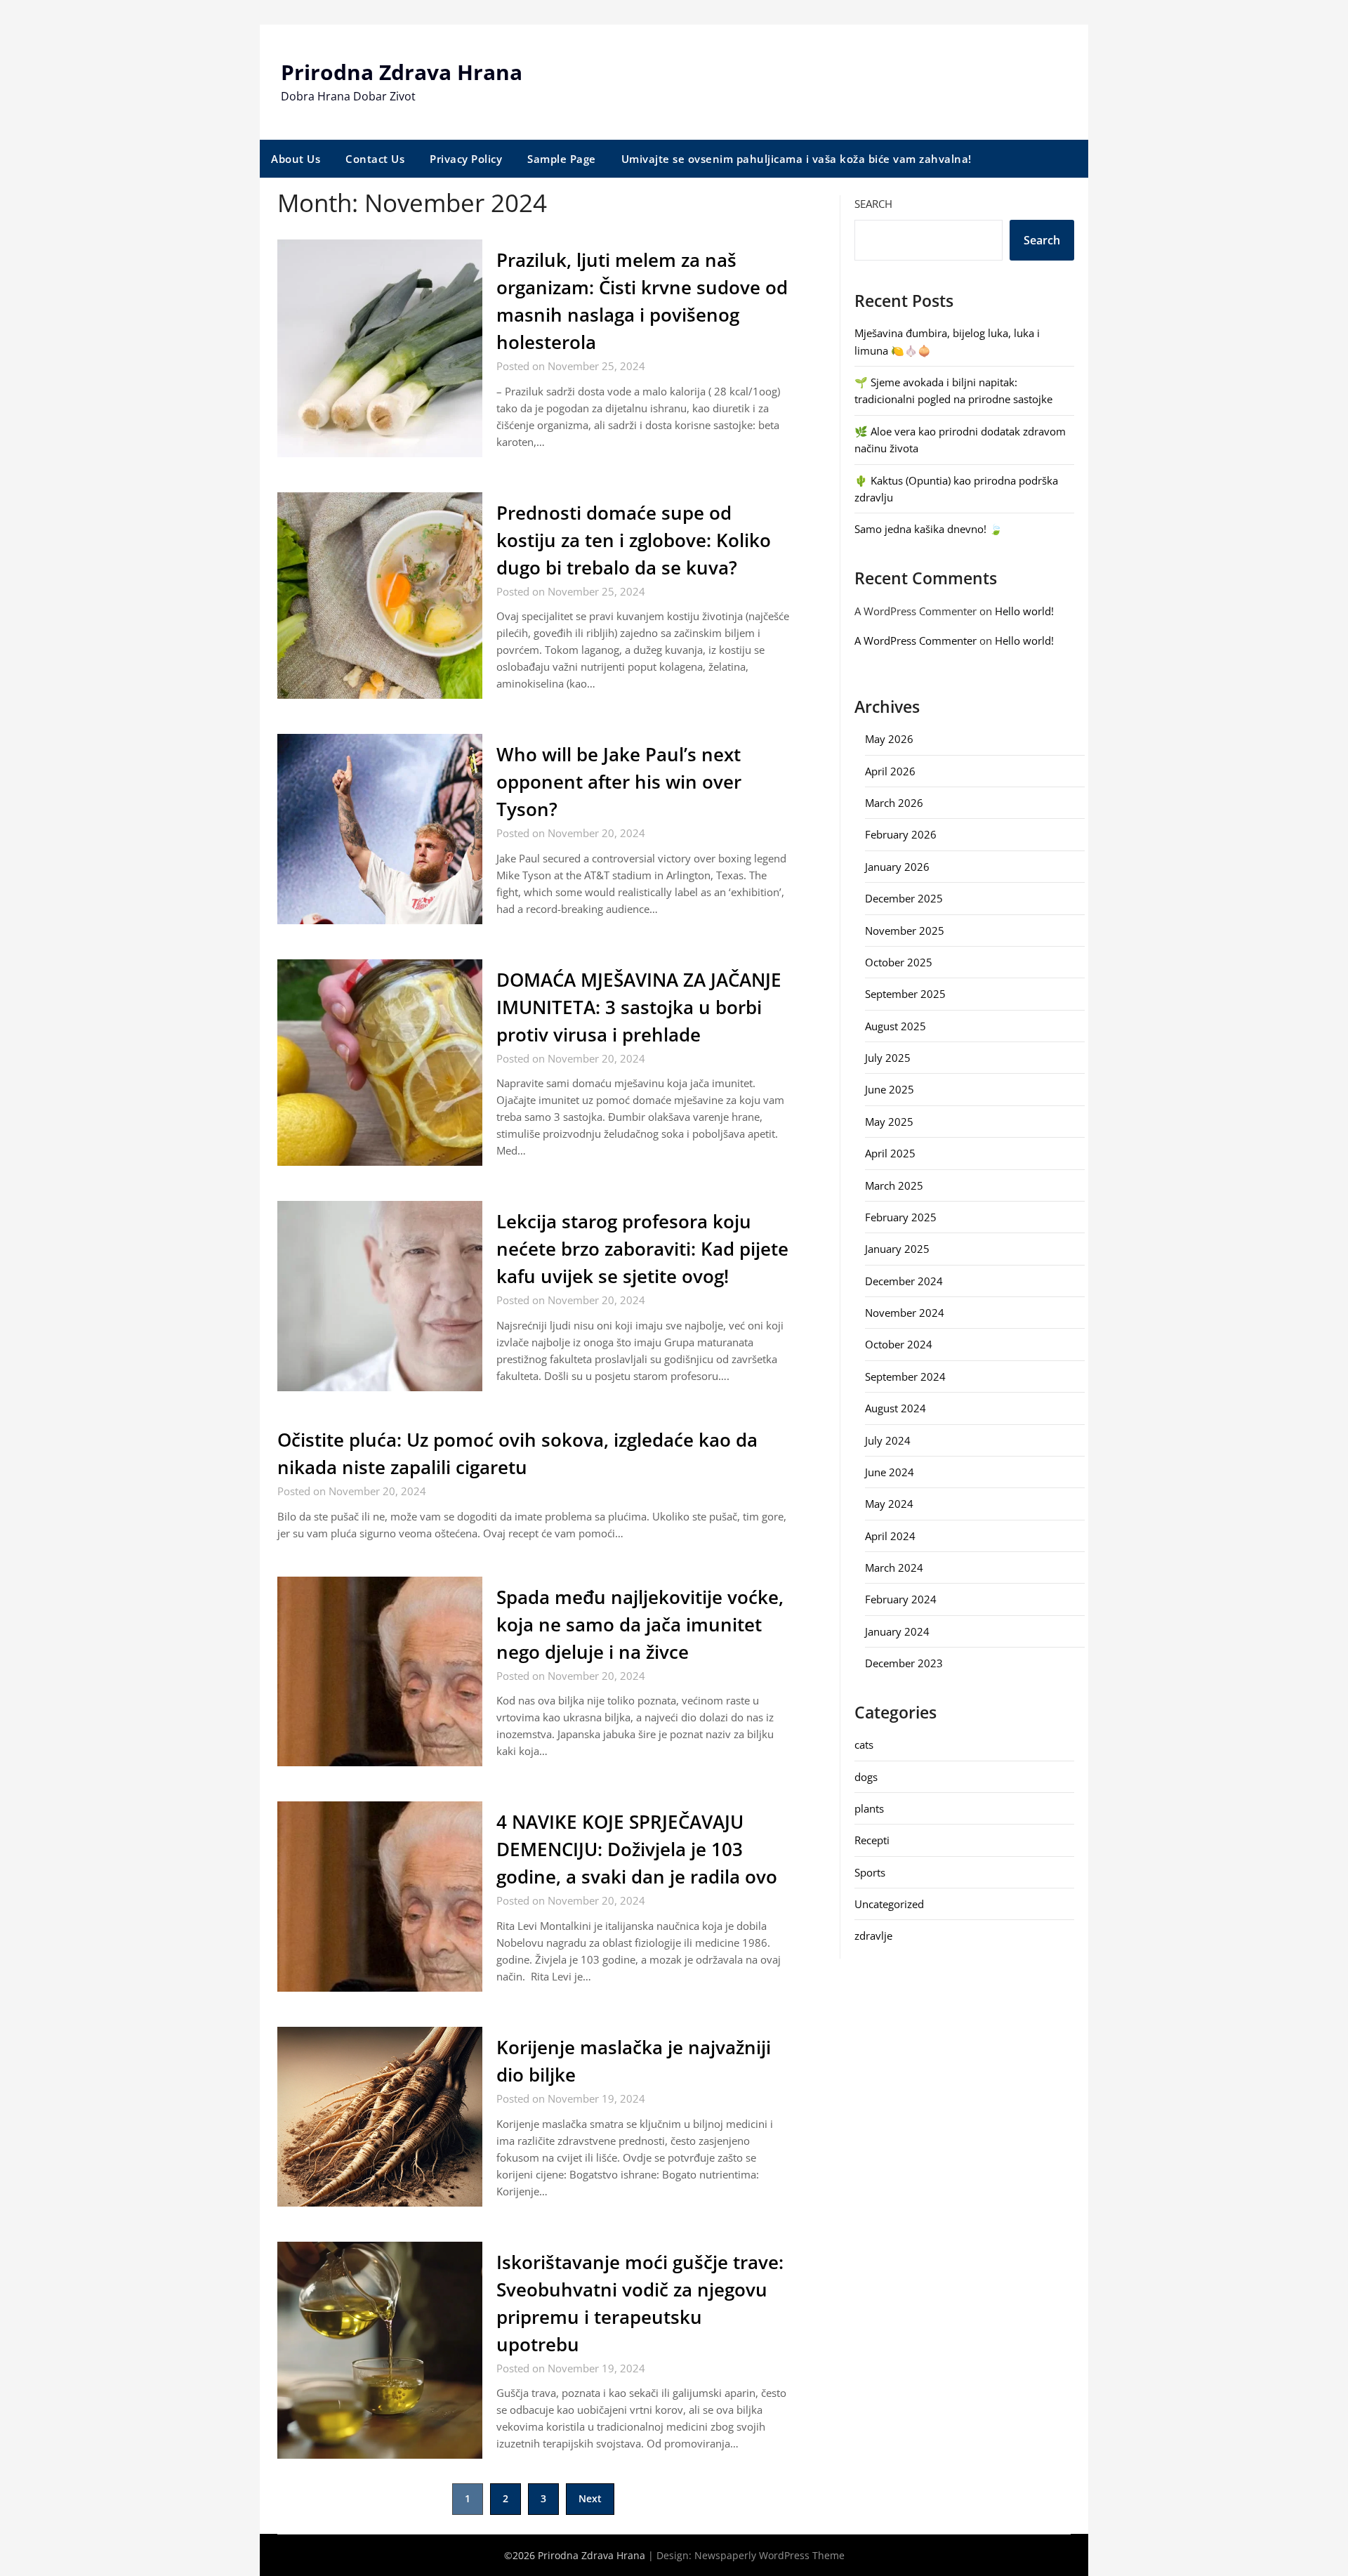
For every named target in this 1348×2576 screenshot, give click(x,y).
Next (590, 2498)
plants (869, 1808)
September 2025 (905, 994)
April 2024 (890, 1536)
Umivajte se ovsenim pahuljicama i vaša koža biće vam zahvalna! (797, 159)
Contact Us (375, 159)
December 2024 (904, 1281)
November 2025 (905, 931)
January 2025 (897, 1249)
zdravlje (873, 1936)
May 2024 (889, 1504)
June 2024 (890, 1472)
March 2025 (894, 1185)
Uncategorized (889, 1904)
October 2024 (899, 1344)
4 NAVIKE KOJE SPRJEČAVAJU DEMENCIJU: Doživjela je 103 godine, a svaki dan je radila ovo (637, 1849)
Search (873, 204)
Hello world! (1024, 611)
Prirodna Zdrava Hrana (402, 72)
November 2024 (905, 1313)
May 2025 (889, 1122)
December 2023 (904, 1663)
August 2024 (896, 1408)
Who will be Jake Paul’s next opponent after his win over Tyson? (619, 782)
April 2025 (890, 1153)
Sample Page (562, 159)
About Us (296, 159)
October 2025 (899, 962)
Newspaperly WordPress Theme (769, 2555)
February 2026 (901, 834)
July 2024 (888, 1440)
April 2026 (890, 771)
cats (864, 1744)
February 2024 (901, 1599)
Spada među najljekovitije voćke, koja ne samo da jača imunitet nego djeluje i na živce (640, 1624)
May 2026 (889, 739)
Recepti (872, 1840)
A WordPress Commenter (916, 640)
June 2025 (890, 1089)
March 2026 (894, 803)
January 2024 (897, 1631)
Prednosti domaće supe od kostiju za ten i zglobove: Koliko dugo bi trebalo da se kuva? (634, 540)
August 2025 (896, 1026)
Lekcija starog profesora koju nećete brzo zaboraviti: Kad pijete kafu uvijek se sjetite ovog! (642, 1249)
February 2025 (901, 1217)
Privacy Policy (466, 159)
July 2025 (888, 1058)
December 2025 (904, 898)
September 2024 (905, 1376)
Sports (870, 1872)
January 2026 (897, 867)
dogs (866, 1777)
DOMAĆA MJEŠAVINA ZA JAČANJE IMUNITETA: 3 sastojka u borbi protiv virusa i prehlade (639, 1007)
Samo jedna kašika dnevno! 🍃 (929, 529)
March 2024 (894, 1568)
